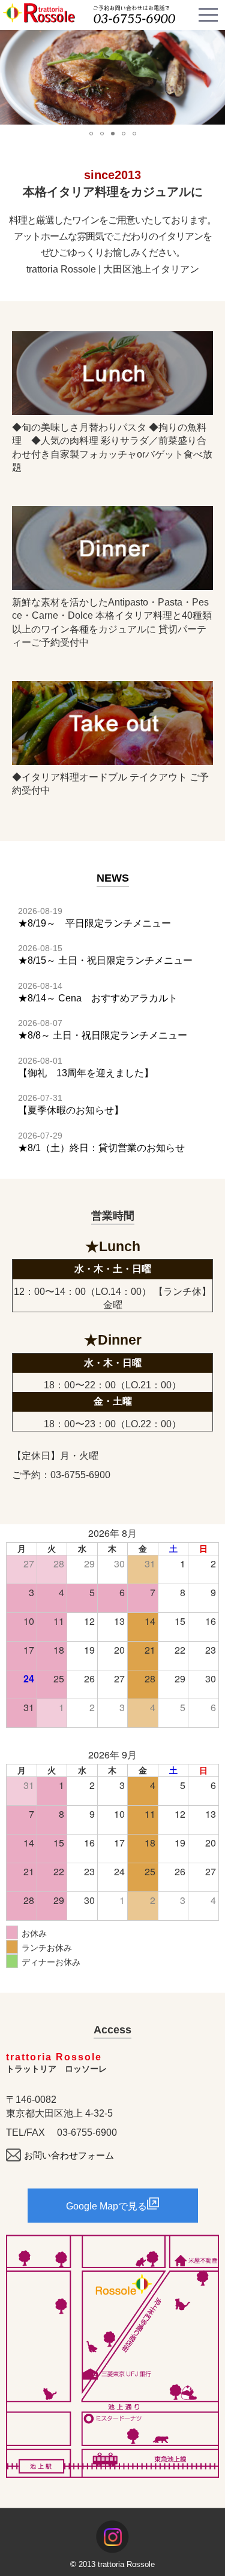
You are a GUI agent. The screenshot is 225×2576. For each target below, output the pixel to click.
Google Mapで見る (106, 2206)
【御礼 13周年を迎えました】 (86, 1073)
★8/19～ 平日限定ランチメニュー (94, 923)
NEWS (113, 878)
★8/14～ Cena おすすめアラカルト (98, 998)
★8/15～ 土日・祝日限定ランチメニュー (105, 960)
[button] (11, 77)
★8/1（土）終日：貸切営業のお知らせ (101, 1148)
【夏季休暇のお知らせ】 (71, 1110)
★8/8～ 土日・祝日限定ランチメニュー (103, 1035)
